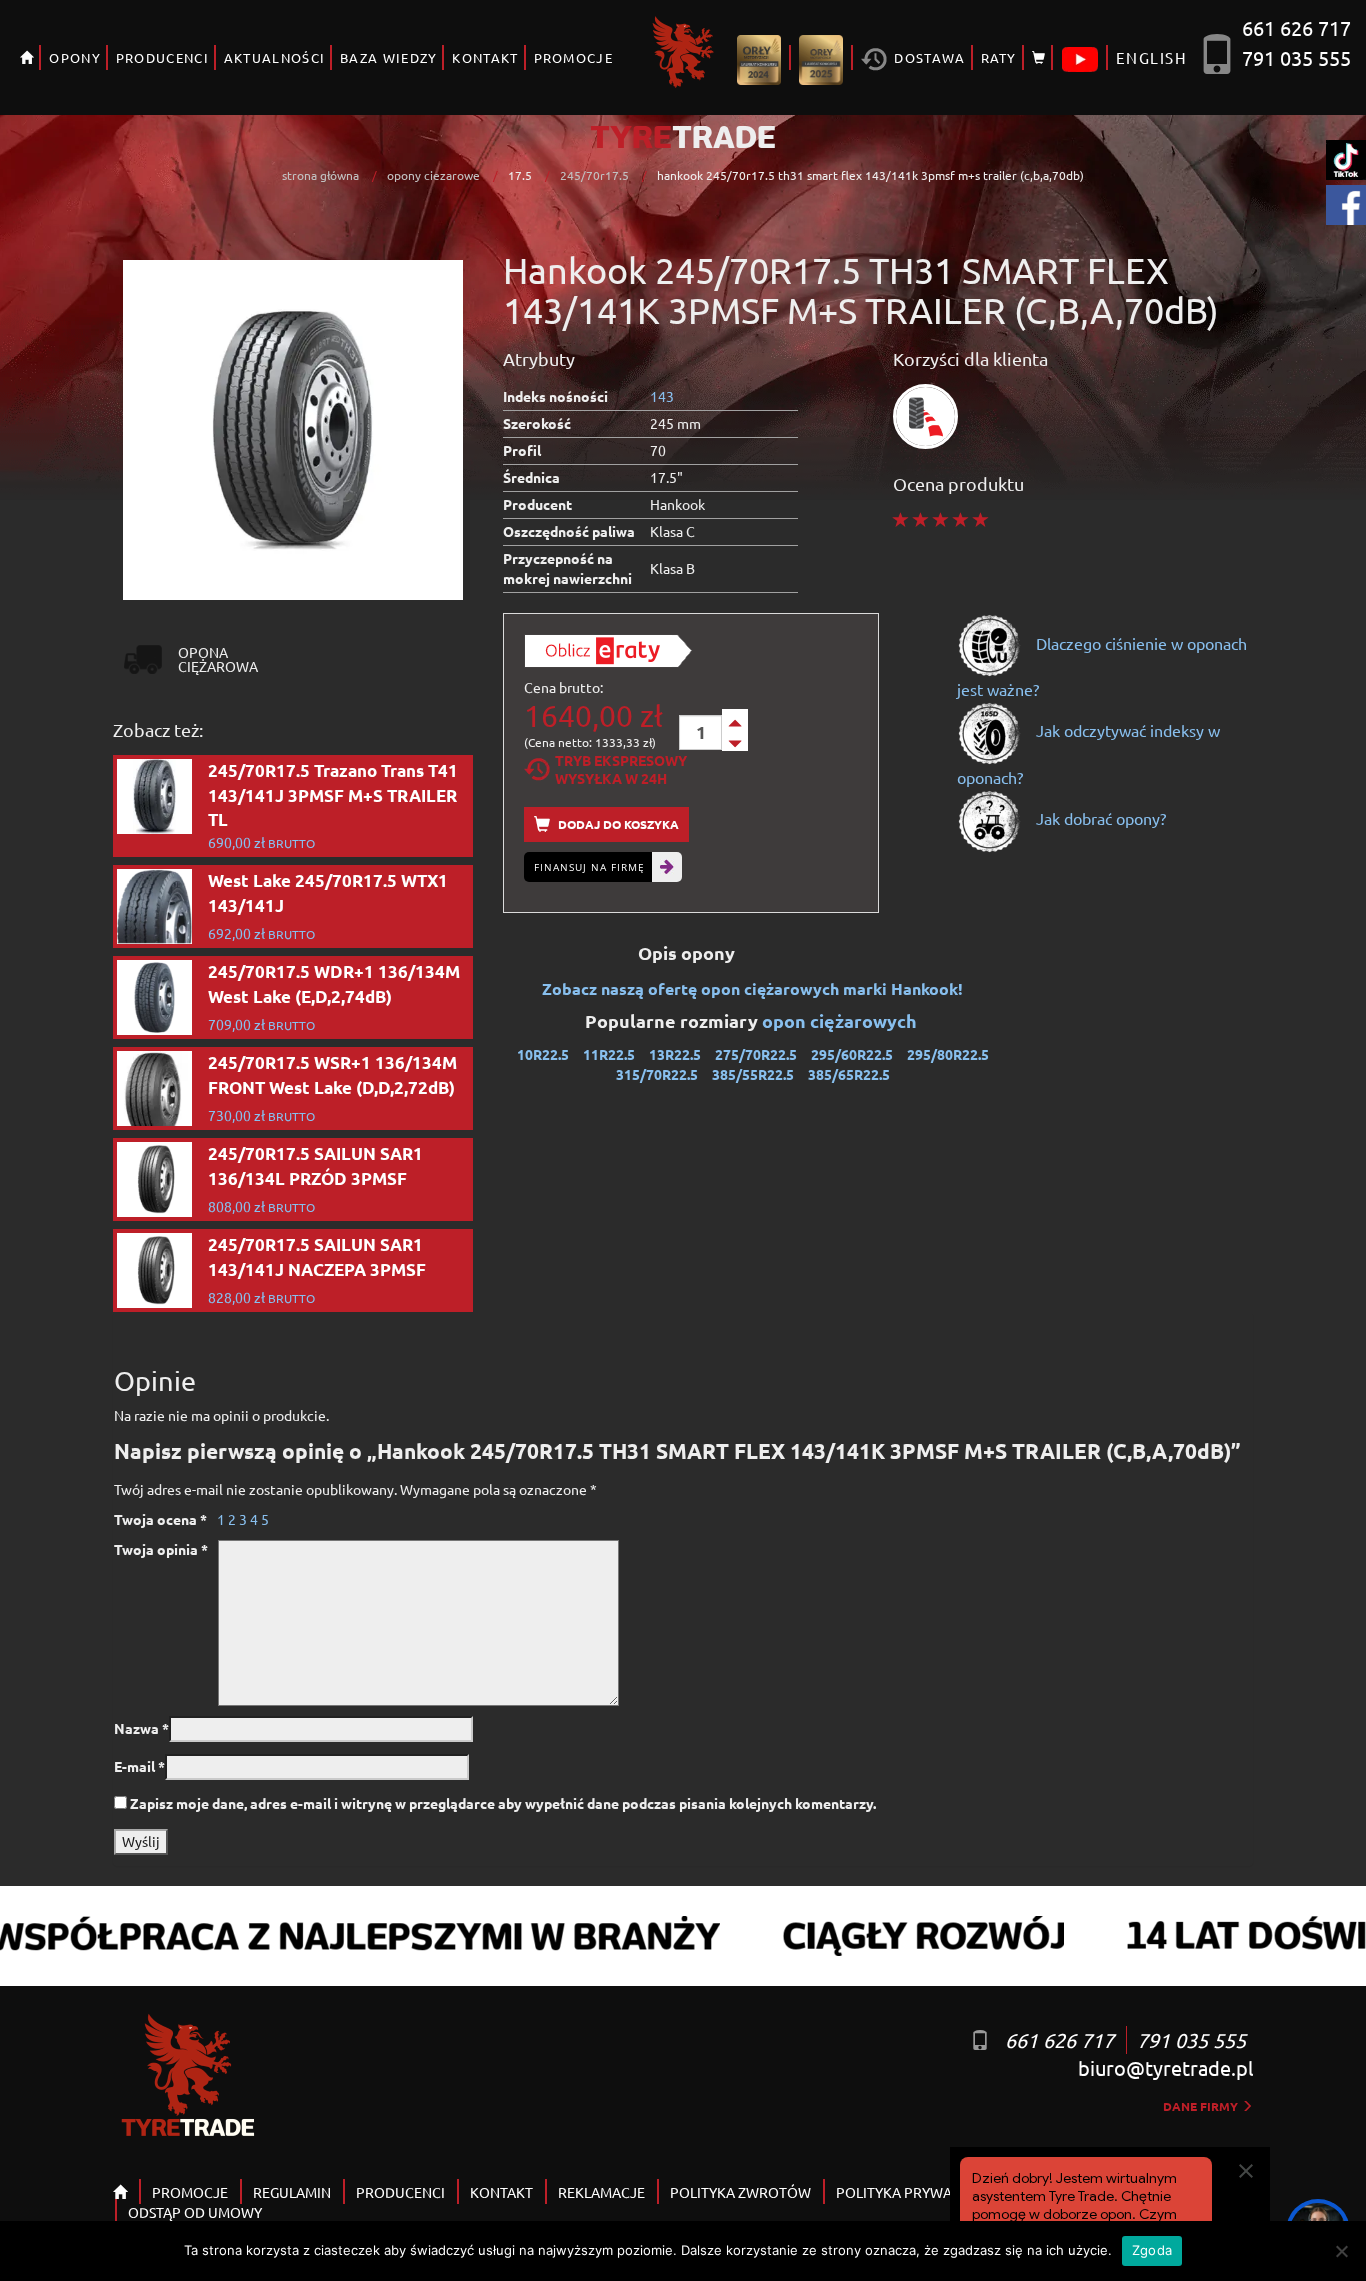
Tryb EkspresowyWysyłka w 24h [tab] (621, 769)
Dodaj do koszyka (617, 824)
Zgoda (1152, 2250)
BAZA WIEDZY (388, 57)
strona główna (320, 175)
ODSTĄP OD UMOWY (195, 2212)
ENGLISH (1151, 57)
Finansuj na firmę (589, 867)
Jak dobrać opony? (1099, 818)
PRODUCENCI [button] (162, 57)
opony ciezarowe (433, 175)
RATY (999, 57)
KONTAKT (485, 57)
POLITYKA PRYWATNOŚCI (918, 2192)
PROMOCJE (573, 57)
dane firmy (1202, 2106)
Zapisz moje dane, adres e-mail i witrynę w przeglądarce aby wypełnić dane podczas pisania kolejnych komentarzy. (503, 1803)
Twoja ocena (160, 1519)
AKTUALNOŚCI (274, 57)
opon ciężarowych (841, 1020)
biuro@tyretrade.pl (1165, 2067)
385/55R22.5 (753, 1074)
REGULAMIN (292, 2192)
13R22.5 (675, 1054)
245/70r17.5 (594, 175)
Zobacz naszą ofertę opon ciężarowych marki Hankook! (752, 988)
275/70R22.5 (756, 1054)
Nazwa (141, 1728)
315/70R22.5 (657, 1074)
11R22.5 (609, 1054)
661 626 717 (1296, 27)
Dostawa (927, 57)
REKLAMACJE (601, 2192)
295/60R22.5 (852, 1054)
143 (662, 396)
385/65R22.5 (849, 1074)
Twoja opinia (161, 1549)
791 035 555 (1296, 57)
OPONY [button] (75, 57)
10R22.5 (543, 1054)
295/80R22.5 (948, 1054)
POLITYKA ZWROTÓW (740, 2192)
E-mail (139, 1766)
